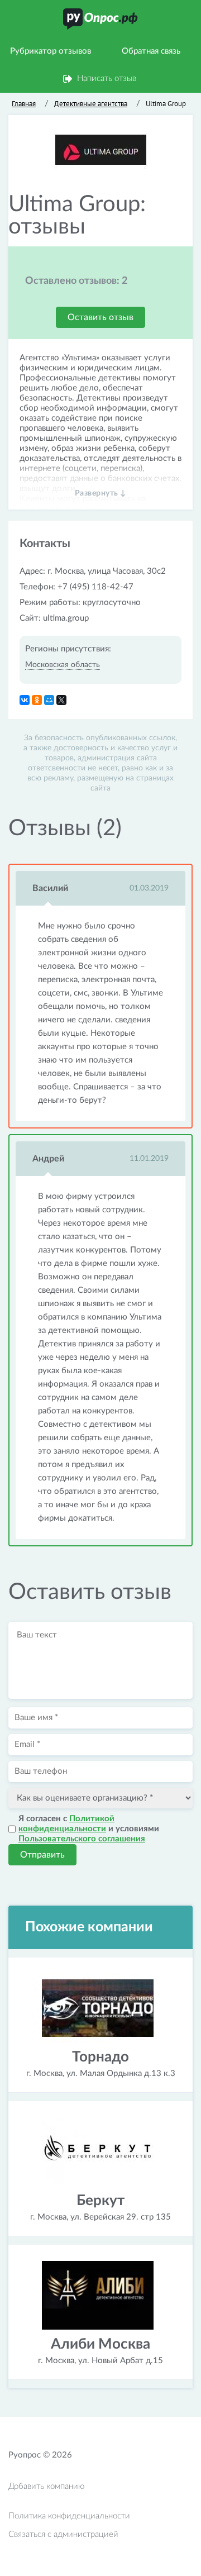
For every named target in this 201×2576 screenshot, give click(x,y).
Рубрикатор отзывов (51, 51)
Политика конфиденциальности (69, 2516)
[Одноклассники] (37, 700)
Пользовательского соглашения (82, 1839)
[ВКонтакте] (25, 700)
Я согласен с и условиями (89, 1829)
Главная (24, 104)
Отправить (42, 1855)
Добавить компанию (46, 2486)
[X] (61, 700)
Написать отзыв (107, 78)
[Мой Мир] (49, 700)
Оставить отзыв (100, 317)
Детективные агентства (91, 104)
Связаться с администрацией (63, 2534)
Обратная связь (151, 51)
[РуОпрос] (100, 19)
